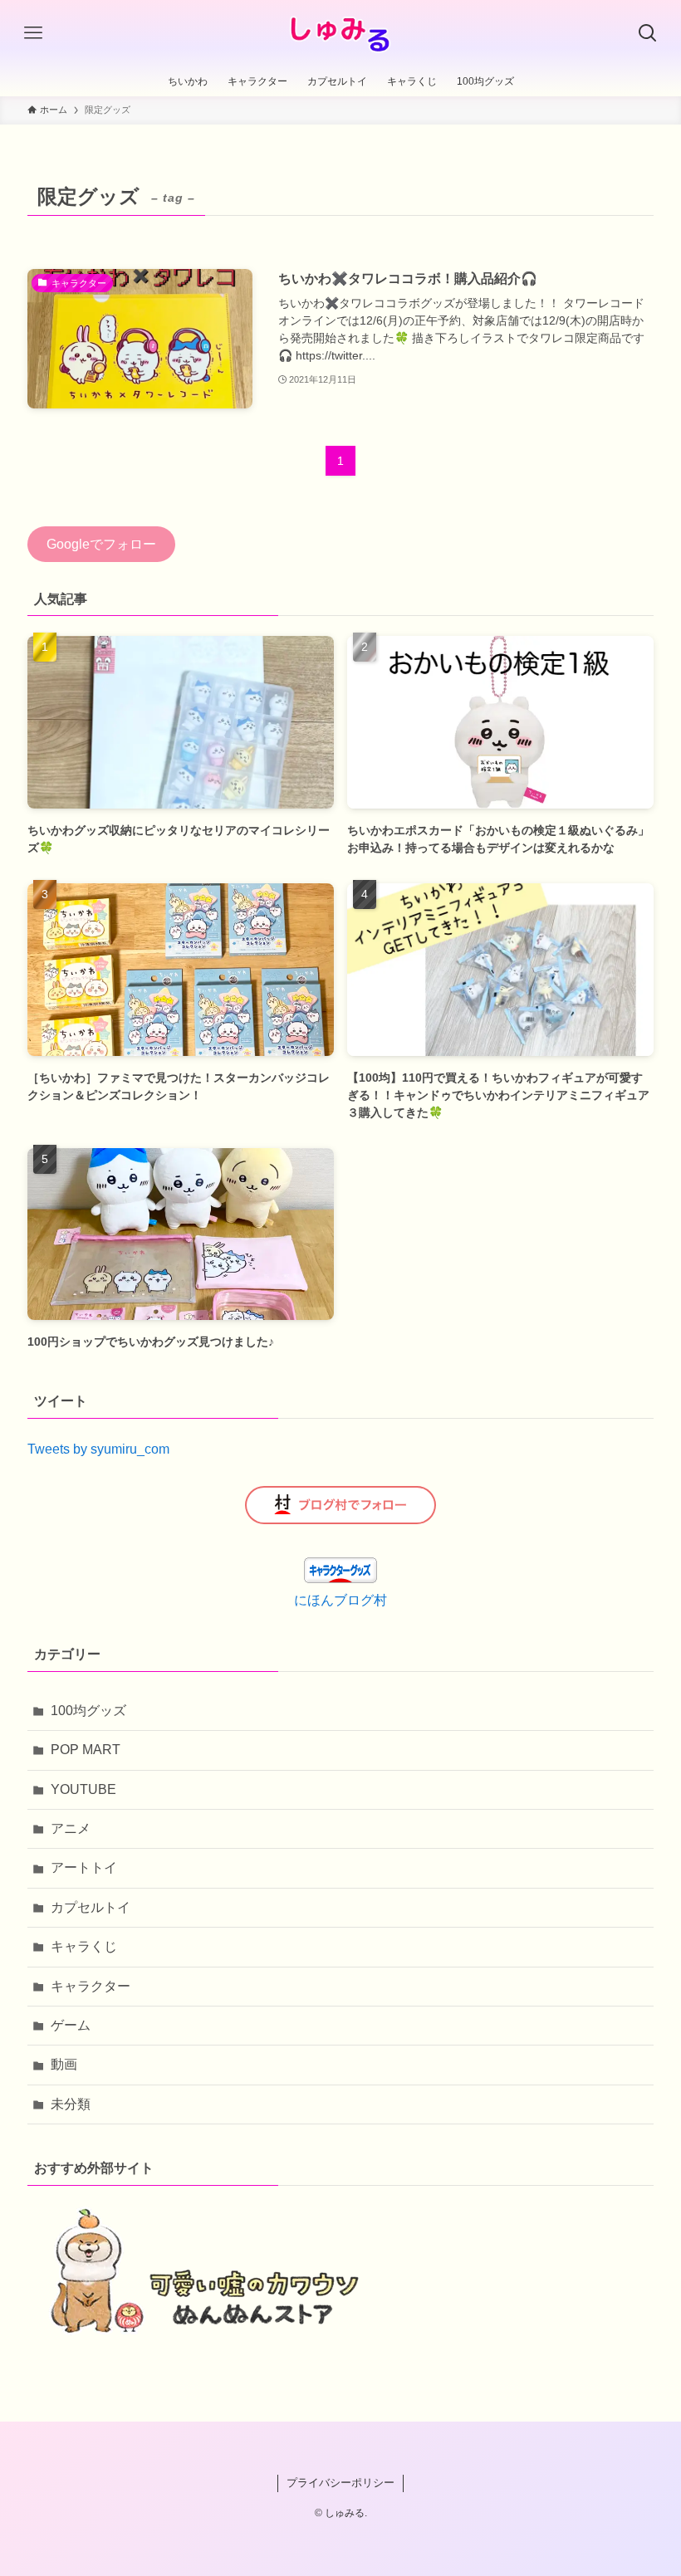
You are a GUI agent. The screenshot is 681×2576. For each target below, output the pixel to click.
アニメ (71, 1828)
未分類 (71, 2104)
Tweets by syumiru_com (98, 1449)
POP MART (86, 1750)
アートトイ (84, 1867)
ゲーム (71, 2025)
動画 (64, 2064)
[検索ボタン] (648, 33)
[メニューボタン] (33, 33)
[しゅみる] (341, 33)
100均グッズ (88, 1711)
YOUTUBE (83, 1789)
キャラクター (91, 1986)
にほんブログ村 (340, 1600)
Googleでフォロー (101, 544)
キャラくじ (84, 1946)
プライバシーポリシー (340, 2483)
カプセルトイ (91, 1907)
